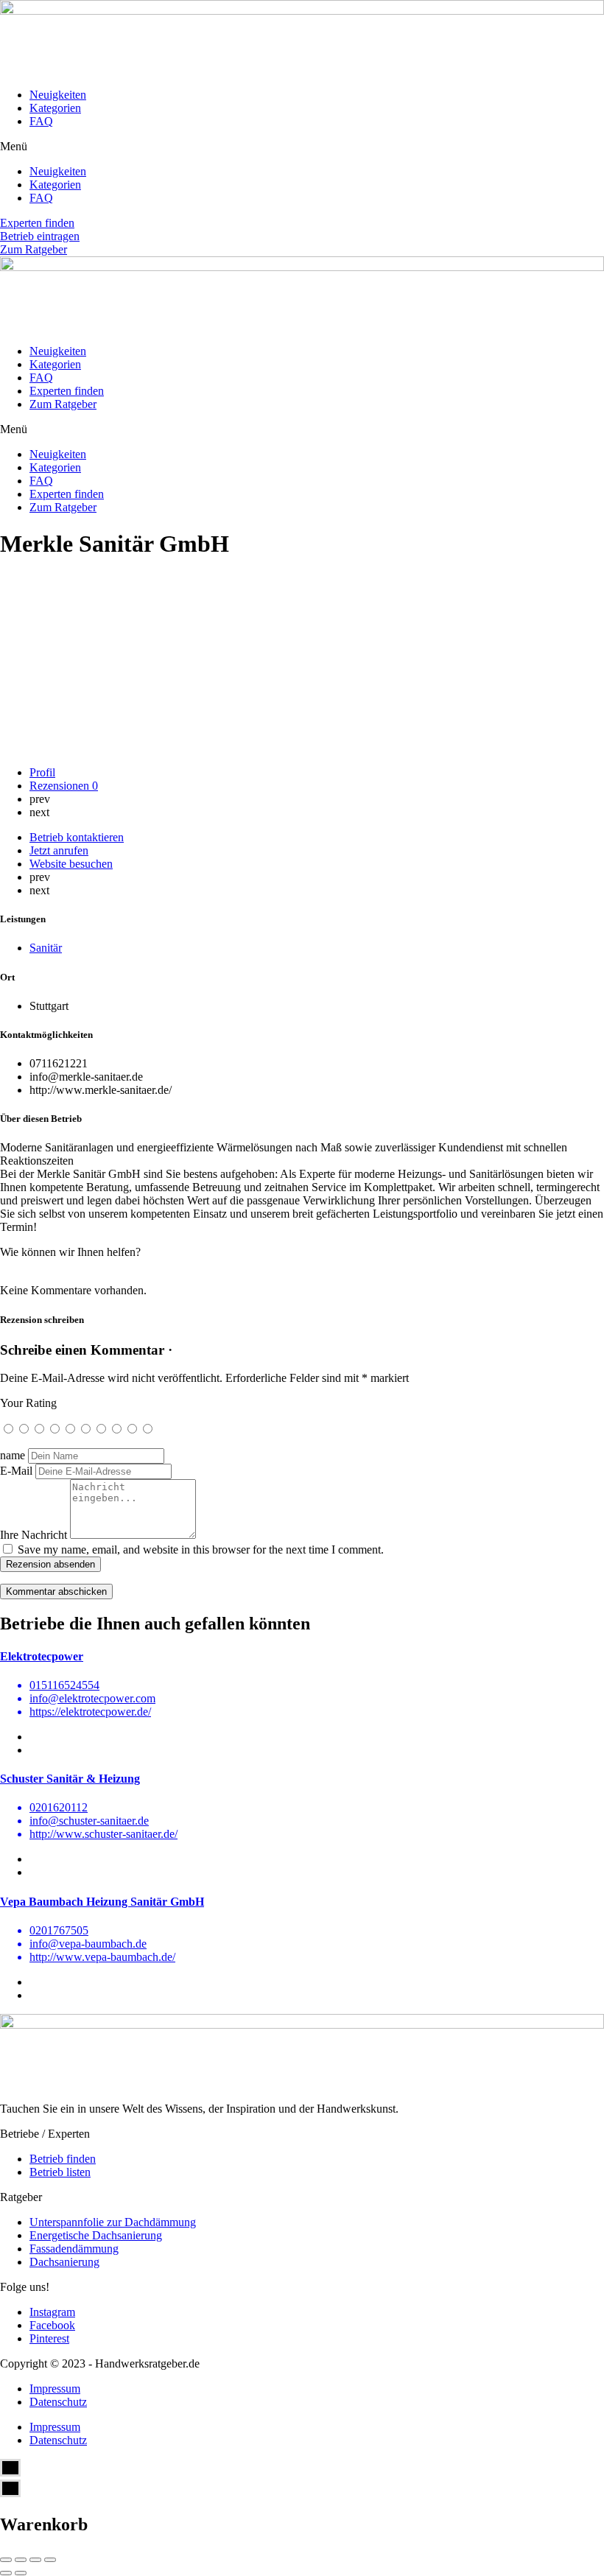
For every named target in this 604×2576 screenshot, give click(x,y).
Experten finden (67, 391)
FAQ (41, 121)
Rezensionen (64, 786)
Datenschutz (58, 2402)
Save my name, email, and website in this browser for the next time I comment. (201, 1550)
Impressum (55, 2389)
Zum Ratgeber (63, 404)
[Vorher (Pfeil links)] (6, 2573)
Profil (42, 772)
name (13, 1455)
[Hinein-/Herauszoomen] (50, 2560)
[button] (302, 147)
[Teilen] (21, 2560)
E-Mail (16, 1471)
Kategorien (55, 108)
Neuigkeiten (58, 95)
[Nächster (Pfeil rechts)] (21, 2573)
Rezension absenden (50, 1564)
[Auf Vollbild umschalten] (35, 2560)
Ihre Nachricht (34, 1535)
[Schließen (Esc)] (6, 2560)
